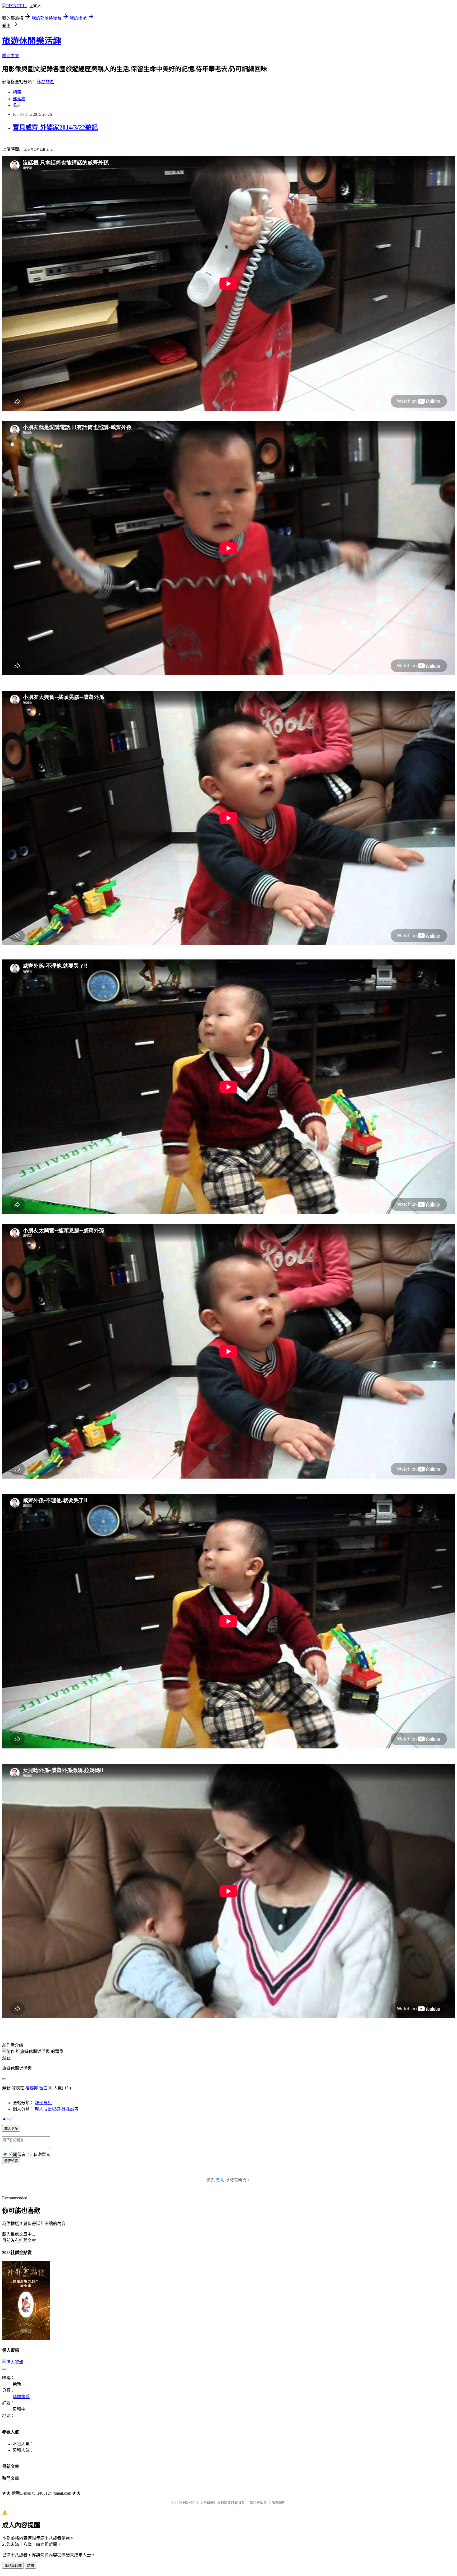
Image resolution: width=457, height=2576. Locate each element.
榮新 (6, 2058)
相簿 (17, 92)
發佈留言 (11, 2161)
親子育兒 (43, 2103)
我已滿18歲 (13, 2566)
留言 (43, 2088)
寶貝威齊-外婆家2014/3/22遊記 (55, 127)
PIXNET (189, 2503)
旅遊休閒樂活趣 (32, 41)
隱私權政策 (258, 2503)
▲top (7, 2118)
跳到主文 (11, 56)
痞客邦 (32, 2088)
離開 (30, 2566)
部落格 (19, 99)
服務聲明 (279, 2503)
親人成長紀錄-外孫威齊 (57, 2109)
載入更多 (11, 2129)
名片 (17, 105)
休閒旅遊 (45, 82)
